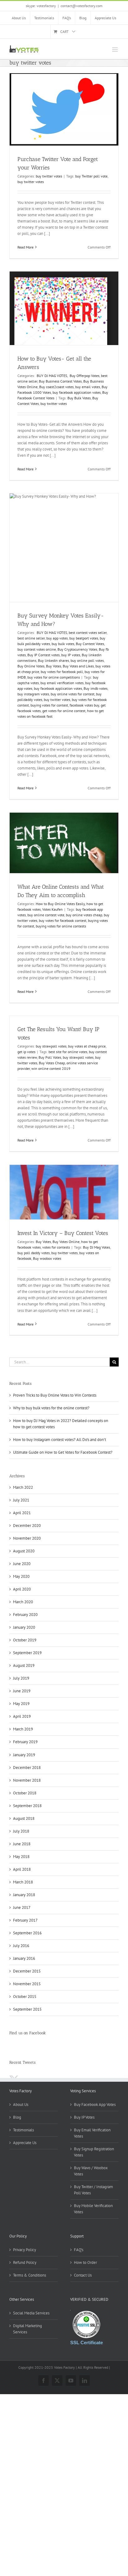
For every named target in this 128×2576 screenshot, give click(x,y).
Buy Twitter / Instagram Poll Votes (94, 2190)
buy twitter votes (49, 176)
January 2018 (24, 1895)
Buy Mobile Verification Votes (93, 2209)
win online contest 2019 (51, 1068)
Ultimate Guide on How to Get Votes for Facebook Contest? (63, 1452)
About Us (21, 2105)
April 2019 (22, 1716)
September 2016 (27, 1933)
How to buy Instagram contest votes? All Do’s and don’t (59, 1440)
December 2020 (27, 1526)
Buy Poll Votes (50, 1057)
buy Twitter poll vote (91, 176)
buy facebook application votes (77, 392)
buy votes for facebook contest (63, 920)
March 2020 (23, 1602)
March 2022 (23, 1487)
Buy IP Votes (84, 2117)
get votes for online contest (64, 711)
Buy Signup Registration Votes (94, 2152)
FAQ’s (79, 2250)
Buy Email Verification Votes (92, 2133)
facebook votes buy (84, 705)
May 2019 (21, 1704)
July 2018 (21, 1831)
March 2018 (23, 1882)
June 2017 (22, 1907)
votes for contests (56, 1247)
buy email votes (88, 387)
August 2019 (24, 1665)
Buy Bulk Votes (79, 398)
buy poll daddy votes (34, 1253)
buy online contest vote (46, 915)
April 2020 (22, 1589)
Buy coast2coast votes (56, 387)
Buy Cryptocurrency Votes (77, 649)
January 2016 (24, 1958)
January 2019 (24, 1755)
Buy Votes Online (66, 1242)
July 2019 (21, 1678)
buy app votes (57, 638)
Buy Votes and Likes (78, 666)
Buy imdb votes (96, 688)
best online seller (31, 638)
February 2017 (25, 1920)
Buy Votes (54, 666)
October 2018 (25, 1793)
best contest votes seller (88, 633)
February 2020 (25, 1615)
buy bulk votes (63, 644)
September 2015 (27, 2009)
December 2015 (27, 1971)
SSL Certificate (87, 2343)
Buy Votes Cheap (52, 1063)
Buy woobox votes (47, 1258)
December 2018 (27, 1768)
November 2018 (27, 1780)
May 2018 (21, 1857)
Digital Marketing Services (27, 2329)
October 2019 (25, 1640)
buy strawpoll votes (51, 1046)
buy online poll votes (87, 660)
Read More (25, 247)
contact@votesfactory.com (82, 6)
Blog (17, 2117)
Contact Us (83, 2275)
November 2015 (27, 1984)
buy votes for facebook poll (62, 672)
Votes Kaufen (53, 909)
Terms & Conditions (30, 2275)
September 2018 (27, 1806)
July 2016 (21, 1946)
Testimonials (23, 2130)
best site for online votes (68, 1052)
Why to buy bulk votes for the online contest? (51, 1408)
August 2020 (24, 1551)
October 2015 (25, 1997)
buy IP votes (71, 655)
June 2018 (22, 1844)
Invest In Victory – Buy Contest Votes (63, 1233)
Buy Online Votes (31, 666)
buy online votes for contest (73, 694)
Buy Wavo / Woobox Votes (91, 2171)
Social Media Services (31, 2313)
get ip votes (26, 1052)
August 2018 (24, 1818)
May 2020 (21, 1576)
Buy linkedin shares (53, 660)
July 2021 (21, 1500)
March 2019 (23, 1729)
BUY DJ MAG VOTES (51, 376)
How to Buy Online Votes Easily (60, 904)
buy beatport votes (84, 638)
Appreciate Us (25, 2143)
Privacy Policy (25, 2250)
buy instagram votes (33, 694)
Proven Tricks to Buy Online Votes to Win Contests (55, 1395)
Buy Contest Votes (90, 644)
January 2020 (24, 1627)
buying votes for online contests (61, 926)
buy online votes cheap (84, 915)
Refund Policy (25, 2262)
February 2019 (25, 1742)
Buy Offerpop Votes (84, 376)
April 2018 (22, 1869)
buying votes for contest (49, 705)
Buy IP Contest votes (43, 655)
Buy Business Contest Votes (60, 381)
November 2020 (27, 1538)
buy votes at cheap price (87, 1046)
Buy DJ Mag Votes (96, 1247)
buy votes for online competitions (54, 677)
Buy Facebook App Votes (95, 2105)
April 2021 (22, 1513)
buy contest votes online (37, 649)
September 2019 (27, 1653)
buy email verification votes (62, 683)
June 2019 (22, 1691)
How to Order (85, 2262)
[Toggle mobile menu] (115, 49)
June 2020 (22, 1564)
